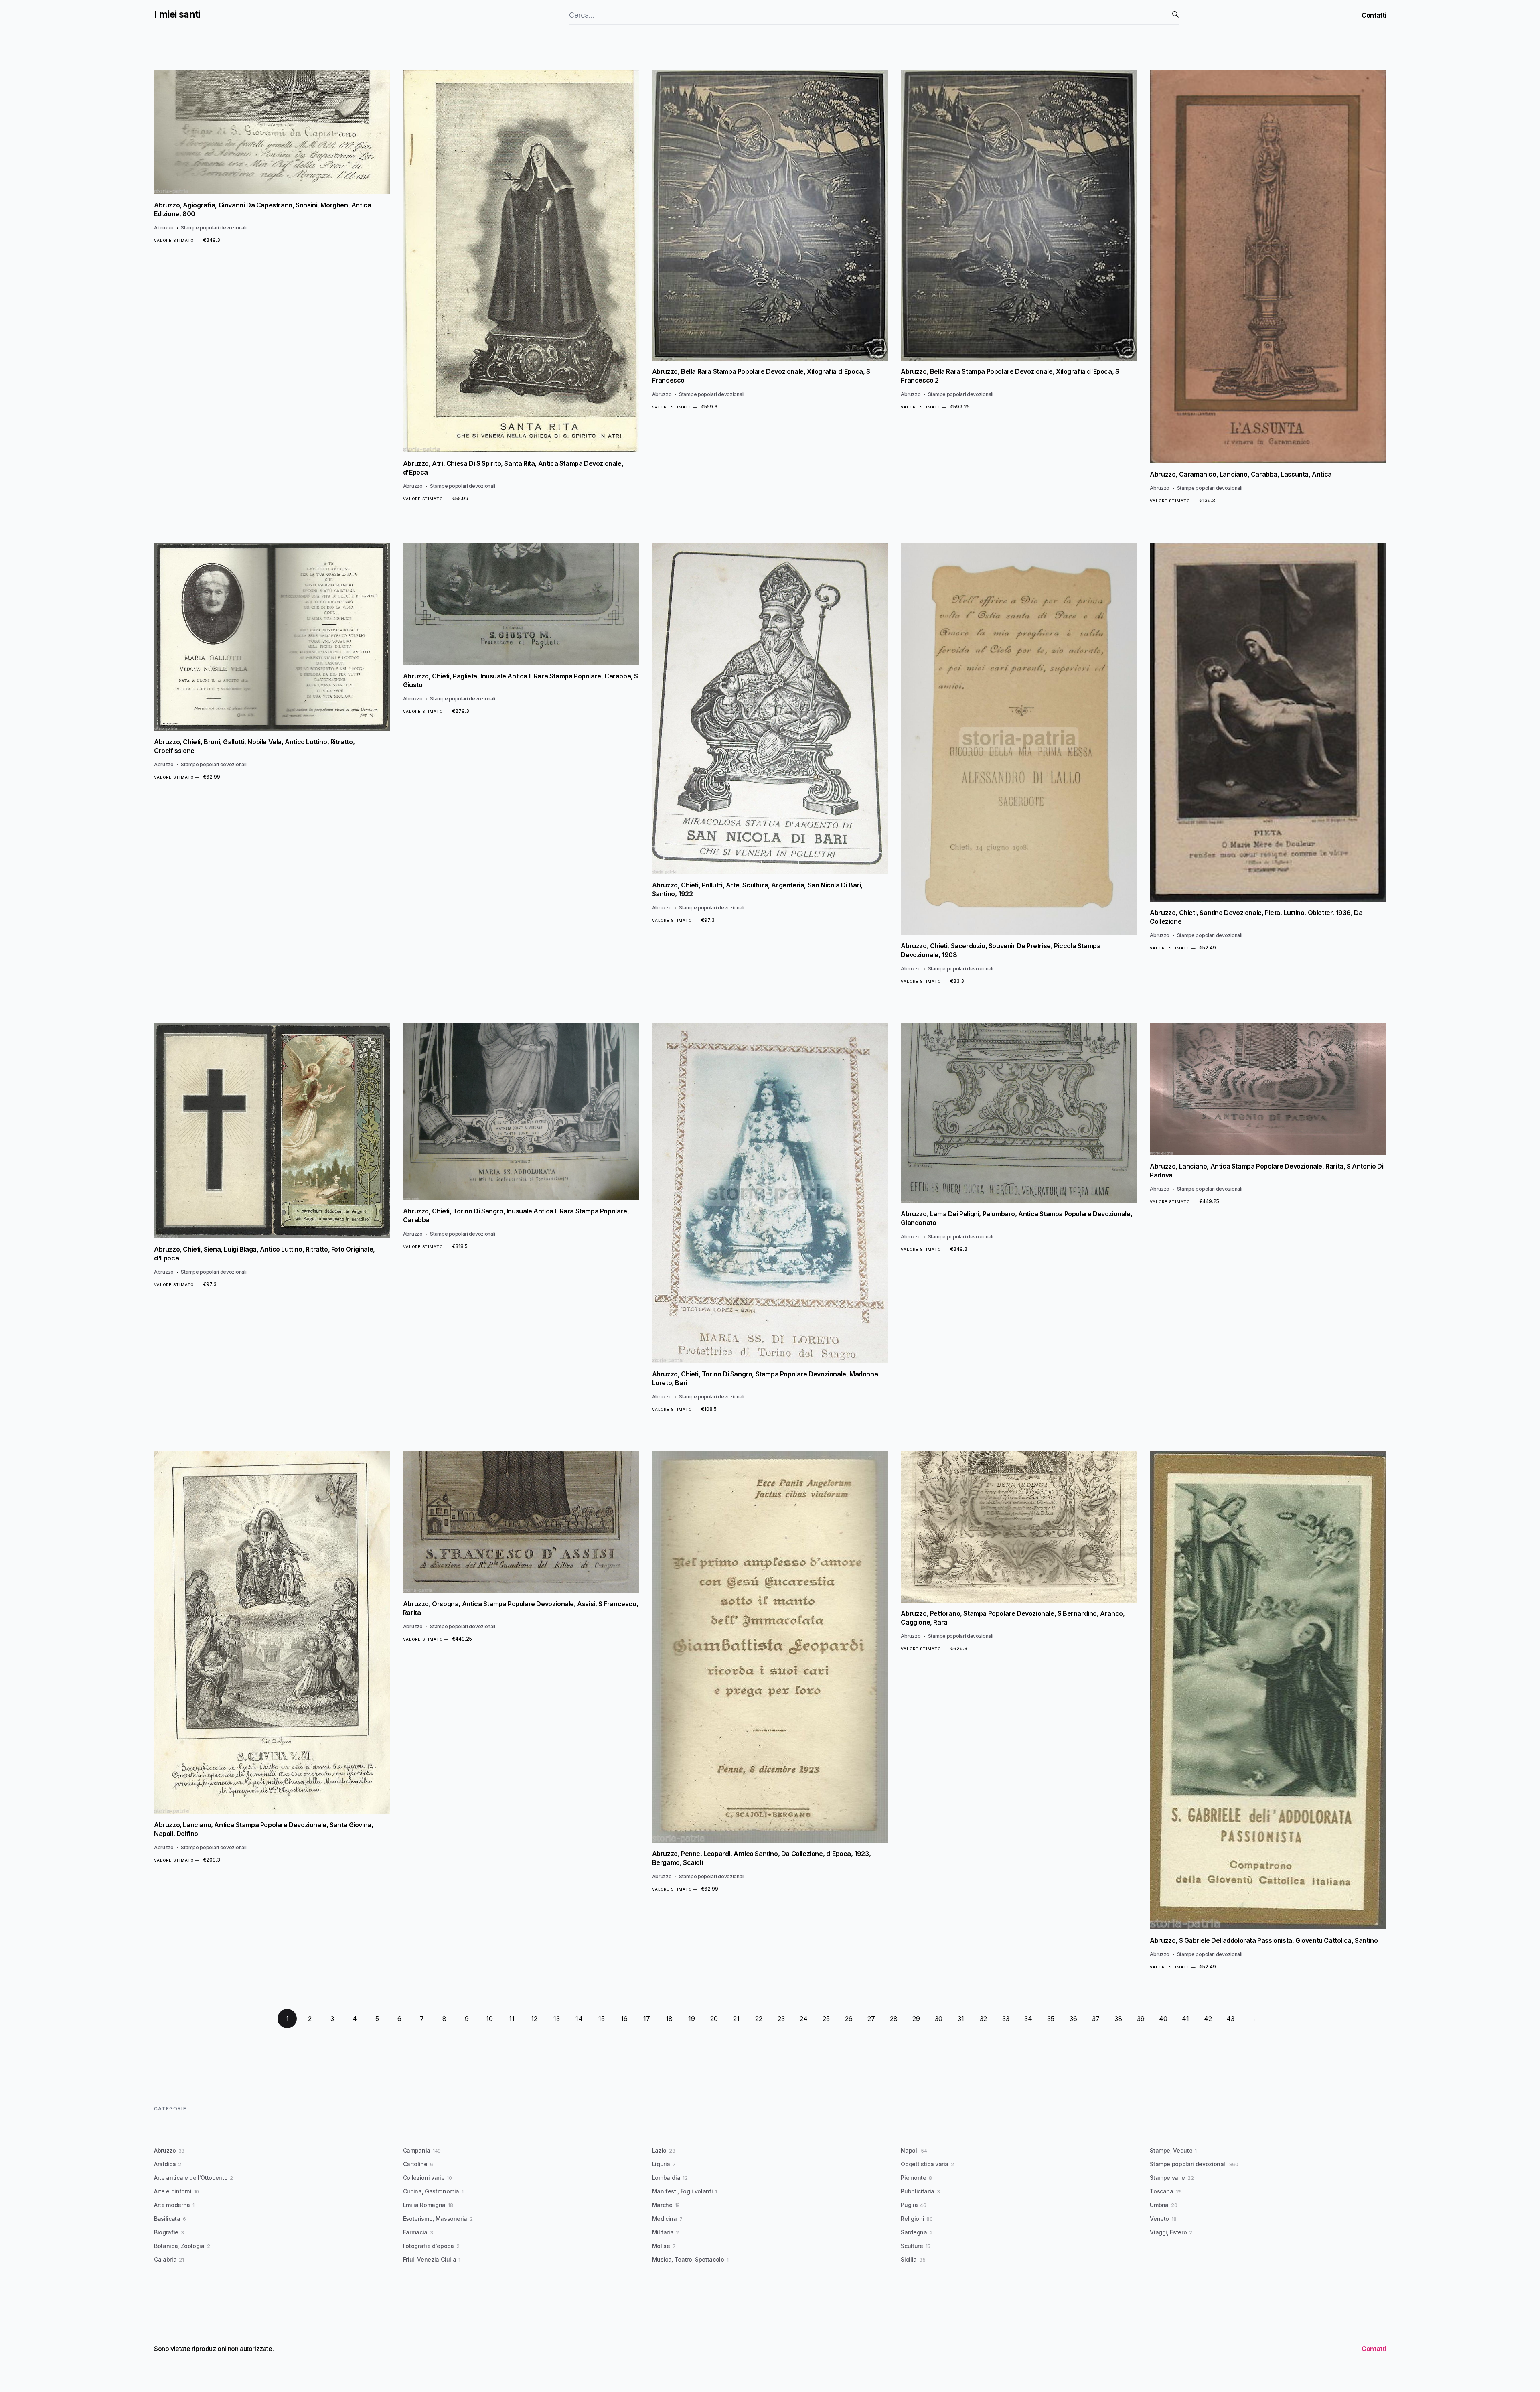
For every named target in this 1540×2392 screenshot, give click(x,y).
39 (1141, 2019)
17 (647, 2019)
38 (1118, 2019)
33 (1006, 2019)
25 (826, 2019)
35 (1051, 2019)
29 (916, 2019)
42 (1208, 2019)
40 (1163, 2019)
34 (1028, 2019)
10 (489, 2019)
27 (871, 2019)
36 (1073, 2019)
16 (624, 2019)
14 (579, 2019)
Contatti (1374, 15)
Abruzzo (164, 228)
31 (961, 2019)
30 (939, 2019)
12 (534, 2019)
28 (894, 2019)
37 (1096, 2019)
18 (669, 2019)
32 (983, 2019)
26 (849, 2019)
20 (714, 2019)
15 (602, 2019)
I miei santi (177, 14)
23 (781, 2019)
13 (557, 2019)
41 (1185, 2019)
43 (1230, 2019)
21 (736, 2019)
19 (692, 2019)
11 (512, 2019)
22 (759, 2019)
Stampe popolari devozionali (214, 228)
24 (804, 2019)
